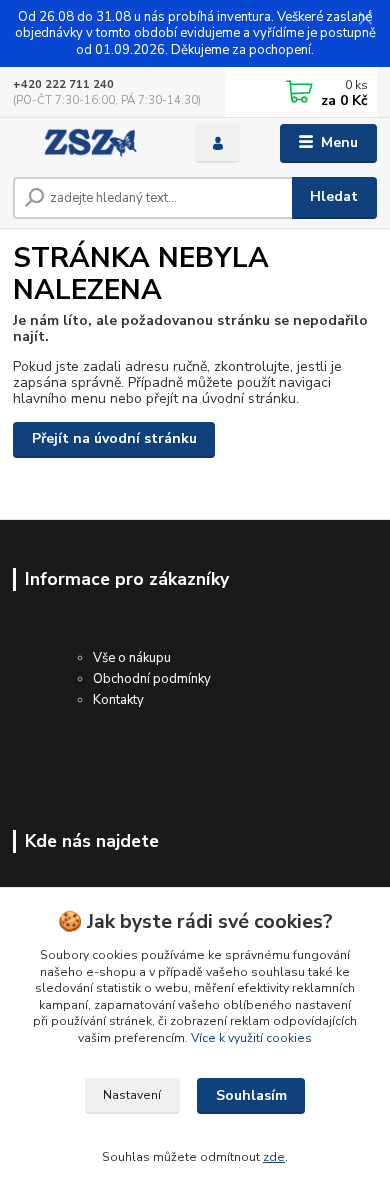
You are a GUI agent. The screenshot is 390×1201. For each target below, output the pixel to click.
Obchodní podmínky (152, 679)
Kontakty (118, 700)
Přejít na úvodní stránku (114, 438)
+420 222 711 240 (63, 84)
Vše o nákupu (132, 658)
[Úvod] (89, 143)
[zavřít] (365, 20)
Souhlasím (251, 1095)
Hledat (334, 196)
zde (274, 1157)
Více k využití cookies (251, 1038)
